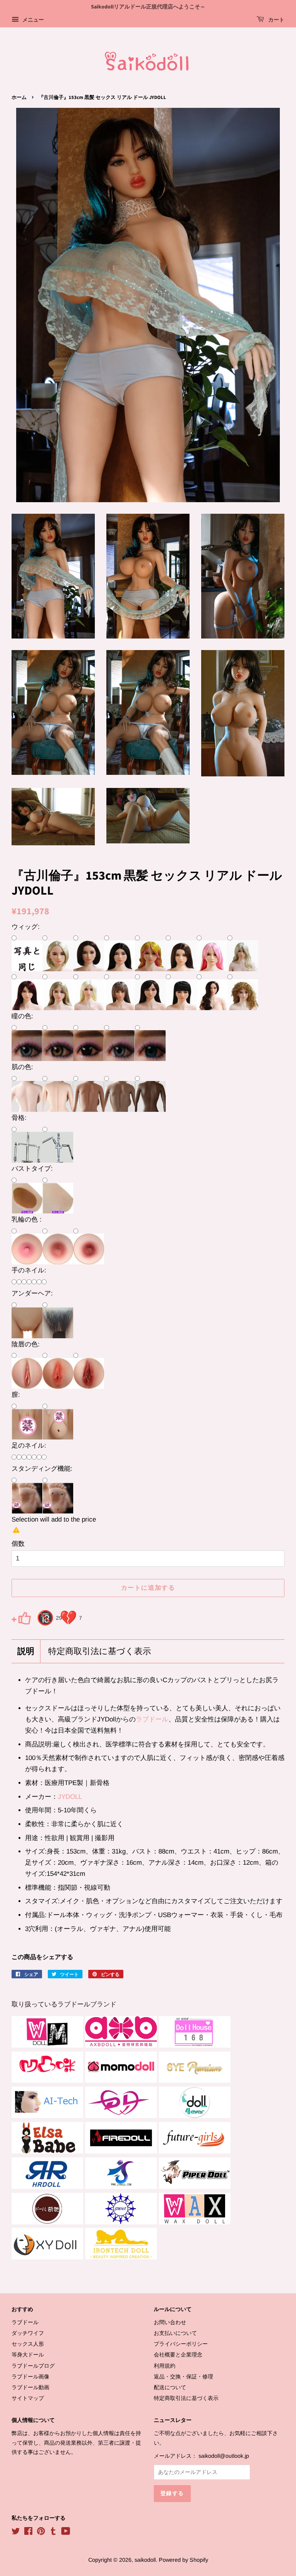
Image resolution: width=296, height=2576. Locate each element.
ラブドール (152, 1719)
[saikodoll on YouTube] (66, 2532)
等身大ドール (28, 2355)
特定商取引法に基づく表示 (100, 1652)
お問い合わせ (170, 2322)
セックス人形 (28, 2344)
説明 (26, 1652)
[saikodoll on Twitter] (16, 2532)
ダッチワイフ (28, 2333)
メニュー (32, 20)
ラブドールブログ (33, 2366)
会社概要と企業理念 (178, 2355)
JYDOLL (70, 1797)
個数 (18, 1544)
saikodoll (145, 2560)
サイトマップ (28, 2398)
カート (276, 20)
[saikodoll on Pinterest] (41, 2532)
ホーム (19, 97)
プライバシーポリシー (181, 2344)
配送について (170, 2387)
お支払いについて (175, 2333)
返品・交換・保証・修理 (183, 2377)
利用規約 (165, 2366)
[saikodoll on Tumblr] (53, 2532)
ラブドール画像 (30, 2377)
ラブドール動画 (30, 2387)
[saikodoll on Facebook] (28, 2532)
